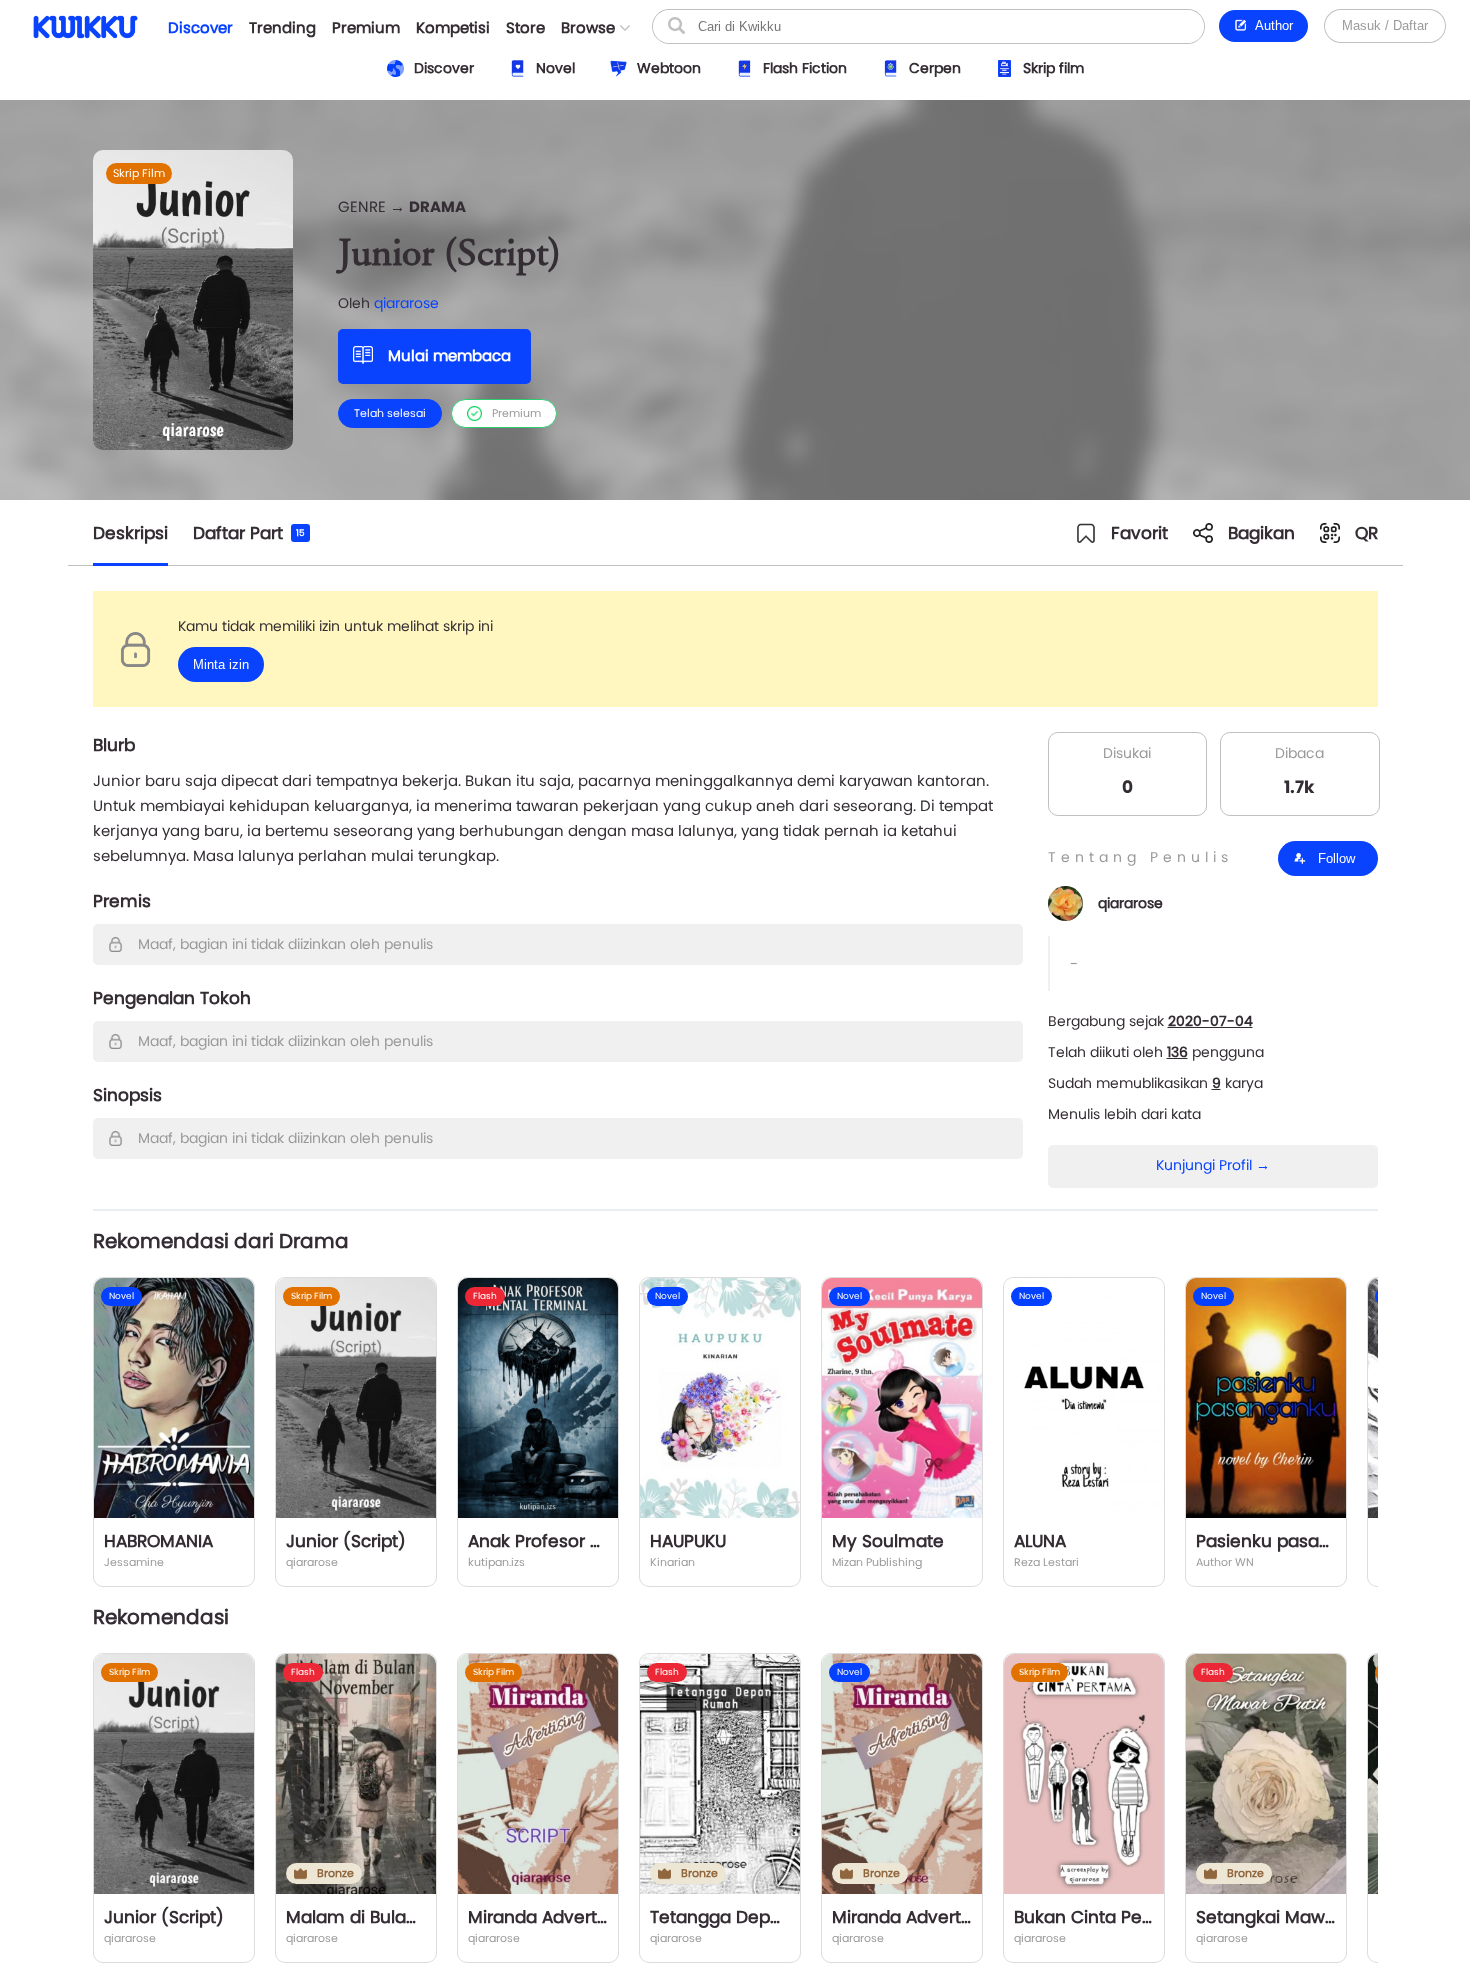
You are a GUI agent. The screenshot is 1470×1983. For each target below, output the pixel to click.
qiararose (406, 303)
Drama (437, 206)
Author (1270, 25)
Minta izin (221, 664)
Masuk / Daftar (1385, 25)
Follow (1334, 858)
